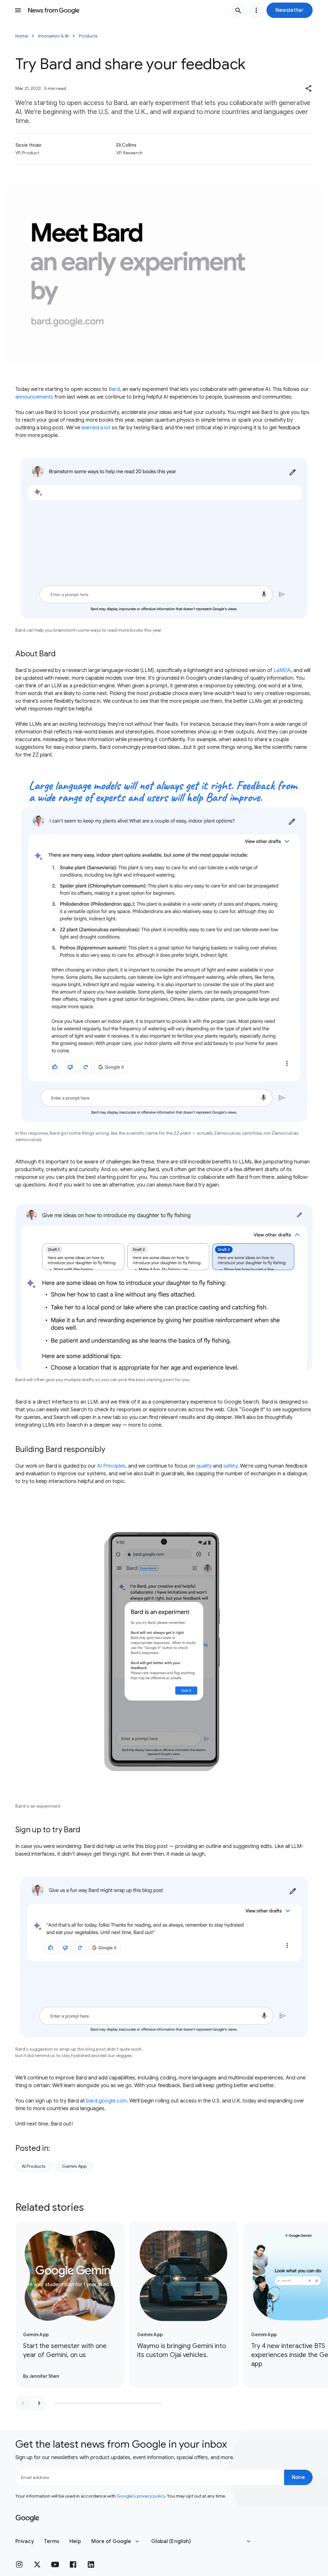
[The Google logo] (27, 2518)
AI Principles (111, 1466)
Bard (114, 389)
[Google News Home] (54, 10)
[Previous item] (23, 2403)
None (298, 2477)
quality (204, 1466)
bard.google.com (107, 2101)
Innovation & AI (53, 36)
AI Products (34, 2166)
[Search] (238, 10)
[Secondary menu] (256, 10)
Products (88, 36)
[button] (290, 10)
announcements (34, 397)
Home (22, 36)
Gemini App (74, 2166)
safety (230, 1466)
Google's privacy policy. (141, 2496)
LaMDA (282, 670)
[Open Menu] (18, 10)
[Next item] (39, 2403)
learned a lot (96, 428)
